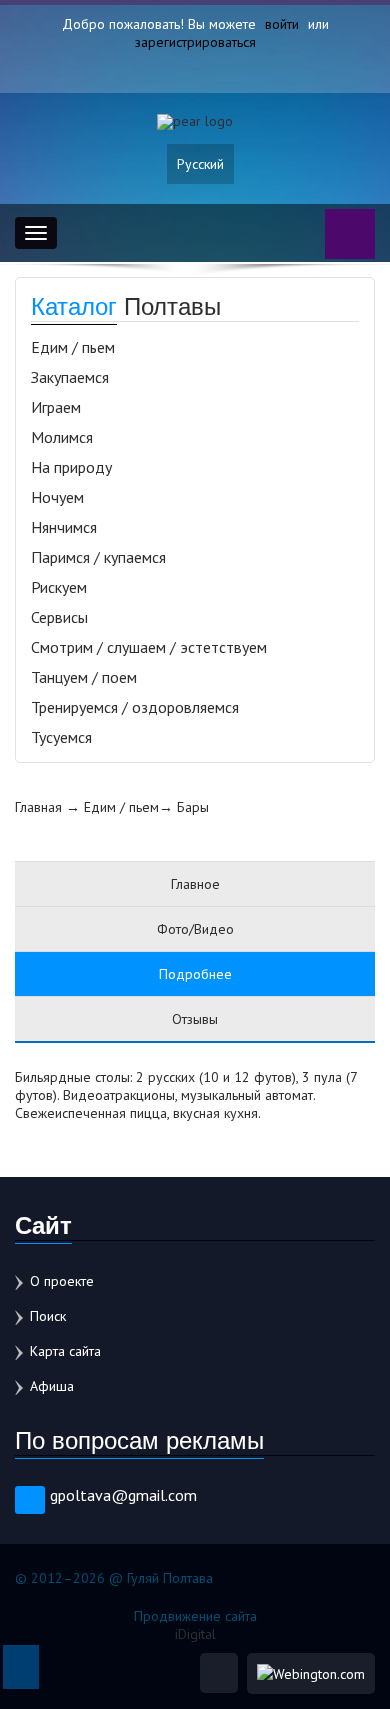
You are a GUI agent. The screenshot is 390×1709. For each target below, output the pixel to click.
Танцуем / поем (84, 677)
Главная (38, 807)
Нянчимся (64, 527)
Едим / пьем (73, 347)
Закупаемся (70, 377)
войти (282, 24)
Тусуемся (61, 737)
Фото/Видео (195, 929)
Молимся (62, 437)
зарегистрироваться (195, 42)
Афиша (52, 1386)
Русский (200, 164)
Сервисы (59, 617)
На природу (71, 467)
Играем (56, 407)
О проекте (62, 1281)
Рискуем (59, 587)
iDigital (195, 1634)
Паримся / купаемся (98, 557)
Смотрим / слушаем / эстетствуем (149, 647)
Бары (193, 807)
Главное (195, 884)
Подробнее (195, 974)
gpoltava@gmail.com (123, 1495)
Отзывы (195, 1019)
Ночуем (57, 497)
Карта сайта (65, 1351)
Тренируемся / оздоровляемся (135, 707)
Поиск (48, 1316)
